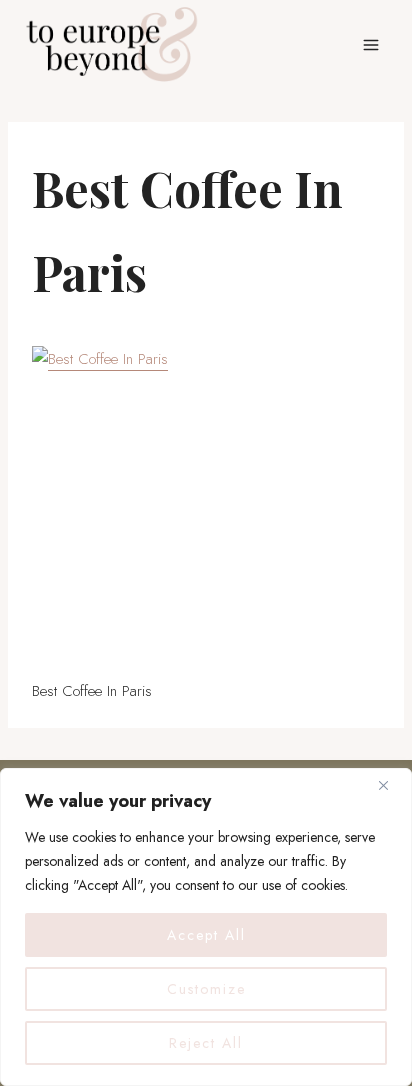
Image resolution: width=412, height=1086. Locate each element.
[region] (206, 927)
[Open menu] (370, 44)
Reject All (206, 1043)
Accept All (206, 935)
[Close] (391, 785)
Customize (206, 989)
